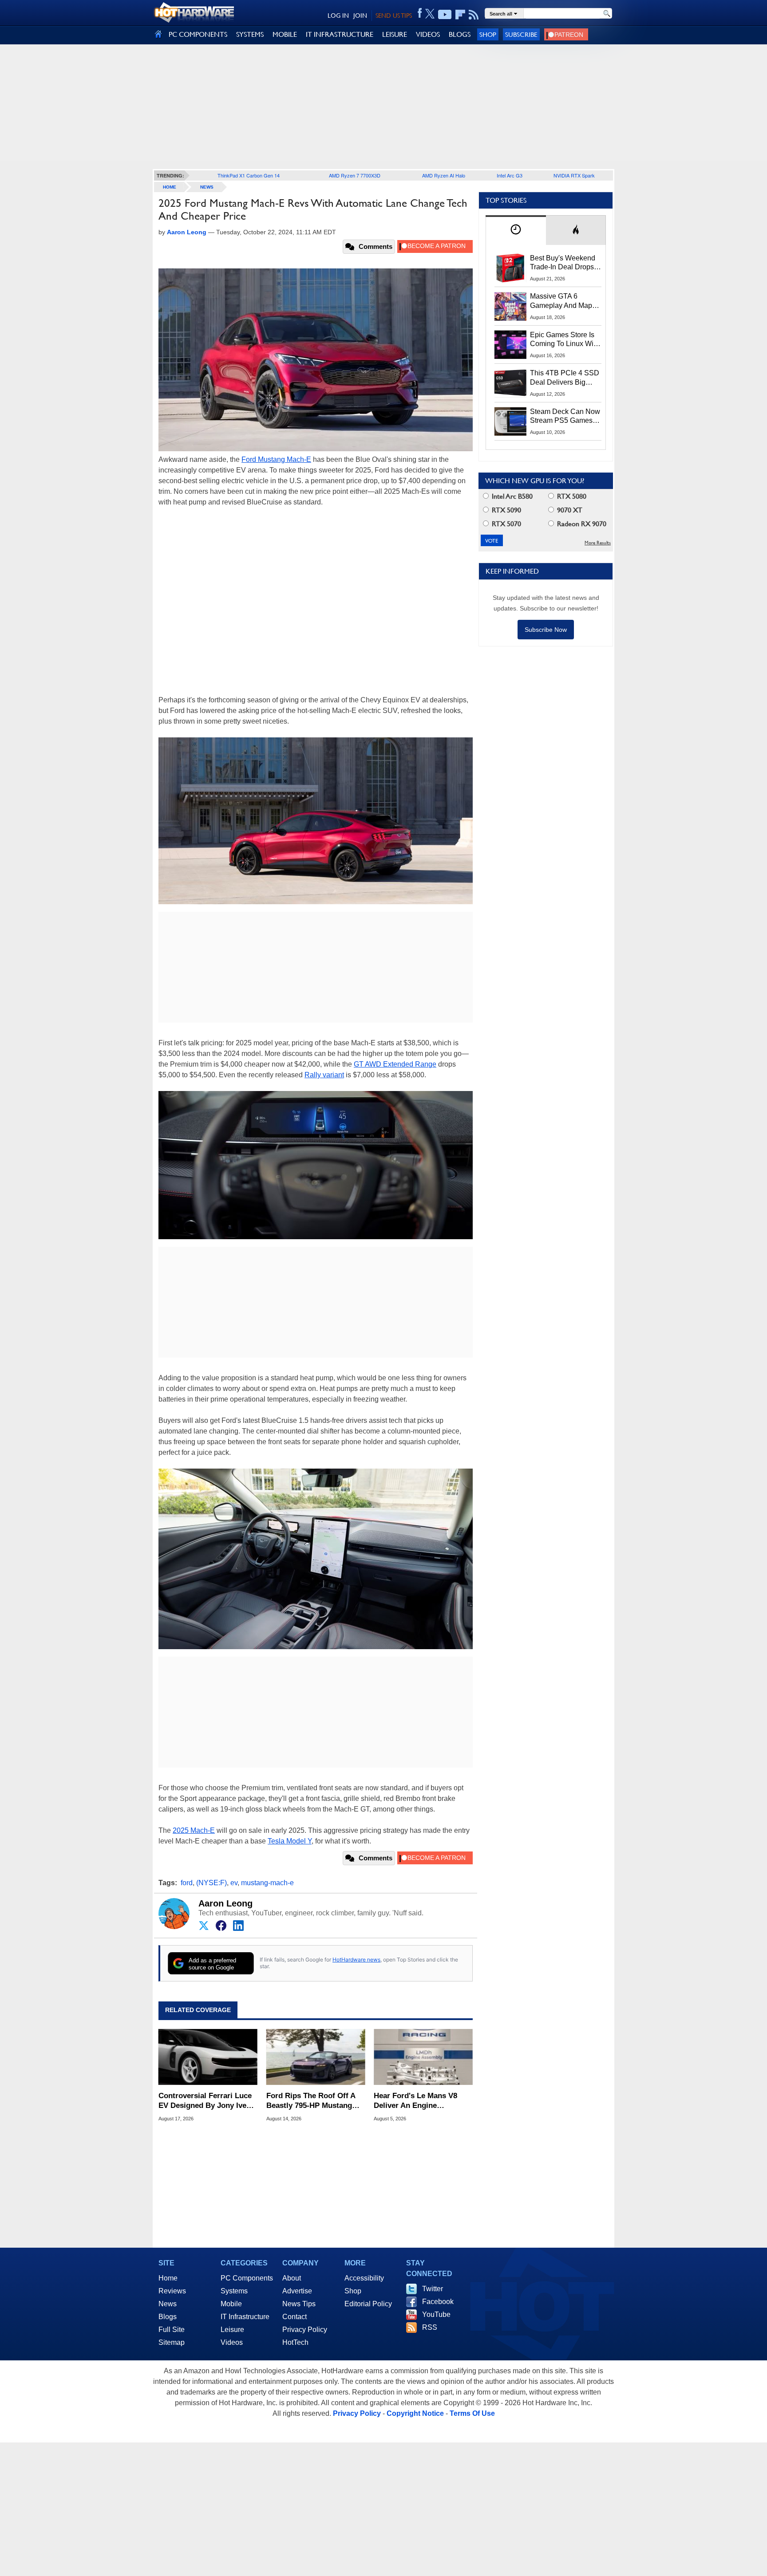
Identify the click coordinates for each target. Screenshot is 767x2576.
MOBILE (285, 34)
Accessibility (364, 2278)
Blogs (168, 2317)
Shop (488, 34)
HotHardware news (356, 1960)
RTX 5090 (506, 510)
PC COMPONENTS (198, 34)
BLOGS (460, 34)
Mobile (231, 2304)
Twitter (433, 2289)
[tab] (516, 230)
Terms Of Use (472, 2413)
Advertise (297, 2291)
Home (168, 2278)
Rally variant (324, 1075)
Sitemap (172, 2342)
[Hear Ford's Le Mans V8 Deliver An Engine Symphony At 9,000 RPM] (423, 2057)
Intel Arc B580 (511, 496)
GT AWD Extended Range (395, 1064)
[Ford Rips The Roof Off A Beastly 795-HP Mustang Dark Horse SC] (316, 2057)
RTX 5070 (506, 524)
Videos (232, 2342)
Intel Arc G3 (510, 175)
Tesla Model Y (290, 1841)
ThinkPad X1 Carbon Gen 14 (249, 175)
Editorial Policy (368, 2304)
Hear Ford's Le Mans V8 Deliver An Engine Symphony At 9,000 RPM (417, 2101)
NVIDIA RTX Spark (574, 175)
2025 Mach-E (194, 1830)
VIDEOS (428, 34)
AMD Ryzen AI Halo (444, 175)
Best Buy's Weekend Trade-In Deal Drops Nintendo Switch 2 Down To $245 (563, 263)
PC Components (247, 2278)
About (292, 2278)
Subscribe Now (546, 630)
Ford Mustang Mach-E (276, 459)
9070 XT (569, 510)
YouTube (436, 2314)
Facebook (438, 2302)
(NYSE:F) (212, 1883)
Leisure (232, 2330)
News (207, 187)
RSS (430, 2327)
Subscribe (521, 34)
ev (234, 1883)
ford (187, 1883)
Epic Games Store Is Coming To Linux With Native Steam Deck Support (565, 340)
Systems (234, 2291)
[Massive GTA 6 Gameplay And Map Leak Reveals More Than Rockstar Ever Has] (510, 306)
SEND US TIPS (394, 16)
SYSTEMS (250, 34)
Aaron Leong (225, 1903)
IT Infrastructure (245, 2317)
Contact (295, 2317)
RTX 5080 (571, 496)
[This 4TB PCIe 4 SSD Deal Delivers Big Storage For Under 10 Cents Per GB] (510, 383)
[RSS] (474, 15)
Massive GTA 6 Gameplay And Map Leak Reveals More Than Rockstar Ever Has (561, 301)
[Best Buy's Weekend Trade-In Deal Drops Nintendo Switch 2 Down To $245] (510, 268)
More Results (598, 543)
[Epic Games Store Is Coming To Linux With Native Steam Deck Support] (510, 345)
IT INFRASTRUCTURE (340, 34)
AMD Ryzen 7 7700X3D (355, 175)
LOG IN (338, 16)
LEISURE (395, 34)
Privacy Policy (305, 2330)
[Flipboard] (460, 15)
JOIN (360, 16)
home (170, 187)
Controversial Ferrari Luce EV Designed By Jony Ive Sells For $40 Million (205, 2101)
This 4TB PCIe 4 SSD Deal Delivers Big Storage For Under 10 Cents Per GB (565, 378)
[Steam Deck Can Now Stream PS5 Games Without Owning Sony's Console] (510, 421)
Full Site (172, 2330)
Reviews (172, 2291)
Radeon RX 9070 (581, 524)
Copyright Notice (415, 2413)
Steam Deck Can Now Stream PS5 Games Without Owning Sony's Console (565, 417)
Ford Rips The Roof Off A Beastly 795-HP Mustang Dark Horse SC (311, 2101)
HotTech (295, 2342)
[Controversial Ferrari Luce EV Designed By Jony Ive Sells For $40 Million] (208, 2057)
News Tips (299, 2304)
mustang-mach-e (267, 1883)
